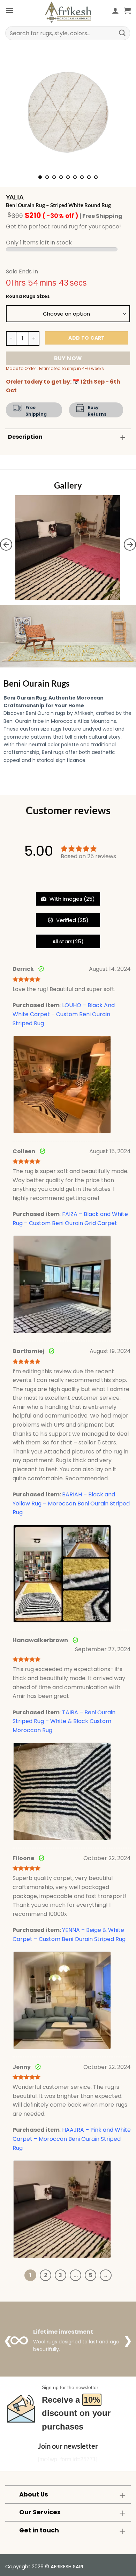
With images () (71, 899)
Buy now (68, 358)
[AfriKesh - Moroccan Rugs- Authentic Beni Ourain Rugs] (68, 12)
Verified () (72, 920)
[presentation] (6, 545)
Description (25, 437)
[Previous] (16, 112)
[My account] (115, 10)
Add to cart (87, 338)
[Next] (120, 112)
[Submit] (122, 33)
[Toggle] (123, 437)
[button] (9, 10)
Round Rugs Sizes (28, 296)
